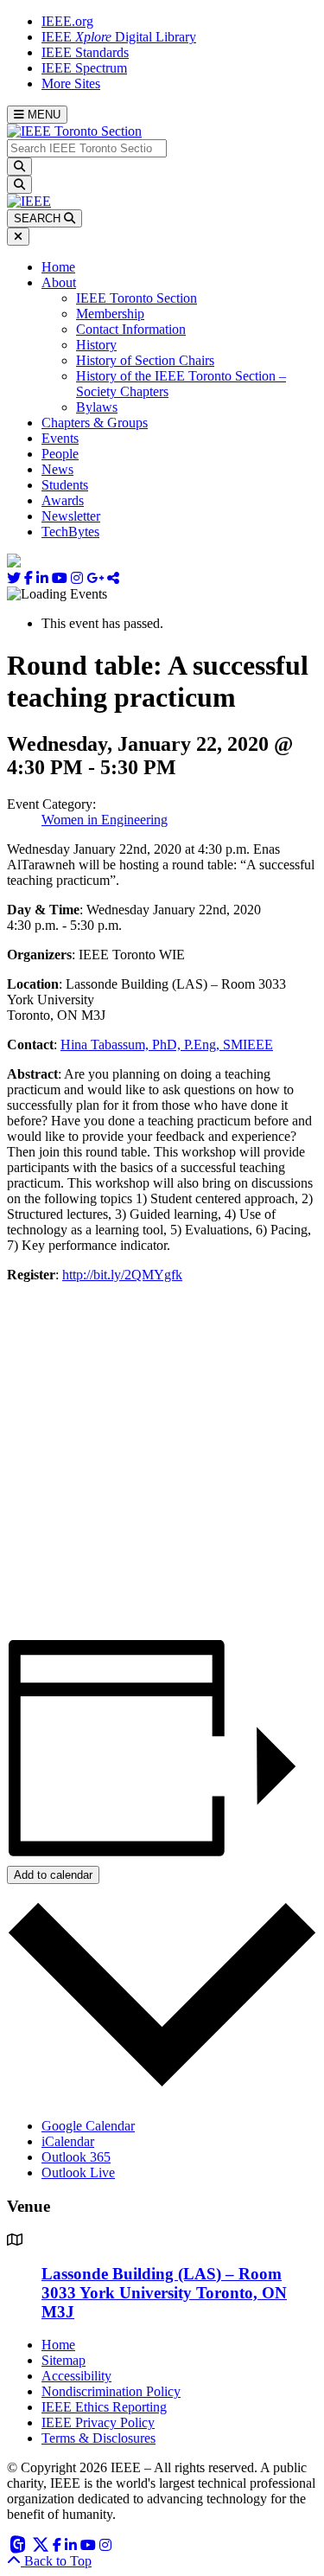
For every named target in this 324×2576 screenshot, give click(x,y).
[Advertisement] (162, 1471)
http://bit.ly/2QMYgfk (122, 1275)
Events (60, 438)
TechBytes (70, 532)
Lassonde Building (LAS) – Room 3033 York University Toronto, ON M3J (164, 2293)
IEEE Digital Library (119, 37)
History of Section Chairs (145, 360)
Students (65, 485)
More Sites (71, 83)
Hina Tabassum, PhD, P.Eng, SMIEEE (167, 1044)
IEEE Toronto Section (137, 298)
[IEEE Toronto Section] (74, 131)
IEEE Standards (85, 52)
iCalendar (68, 2141)
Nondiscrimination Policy (111, 2391)
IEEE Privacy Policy (98, 2422)
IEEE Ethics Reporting (104, 2407)
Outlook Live (78, 2172)
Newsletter (71, 516)
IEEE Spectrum (84, 68)
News (57, 469)
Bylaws (97, 407)
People (60, 454)
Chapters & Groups (95, 423)
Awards (63, 500)
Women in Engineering (105, 820)
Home (58, 267)
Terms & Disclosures (98, 2438)
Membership (110, 314)
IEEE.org (67, 21)
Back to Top (56, 2561)
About (59, 282)
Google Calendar (88, 2126)
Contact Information (131, 329)
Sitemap (64, 2360)
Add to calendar (53, 1875)
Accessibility (76, 2376)
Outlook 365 (76, 2157)
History (96, 345)
